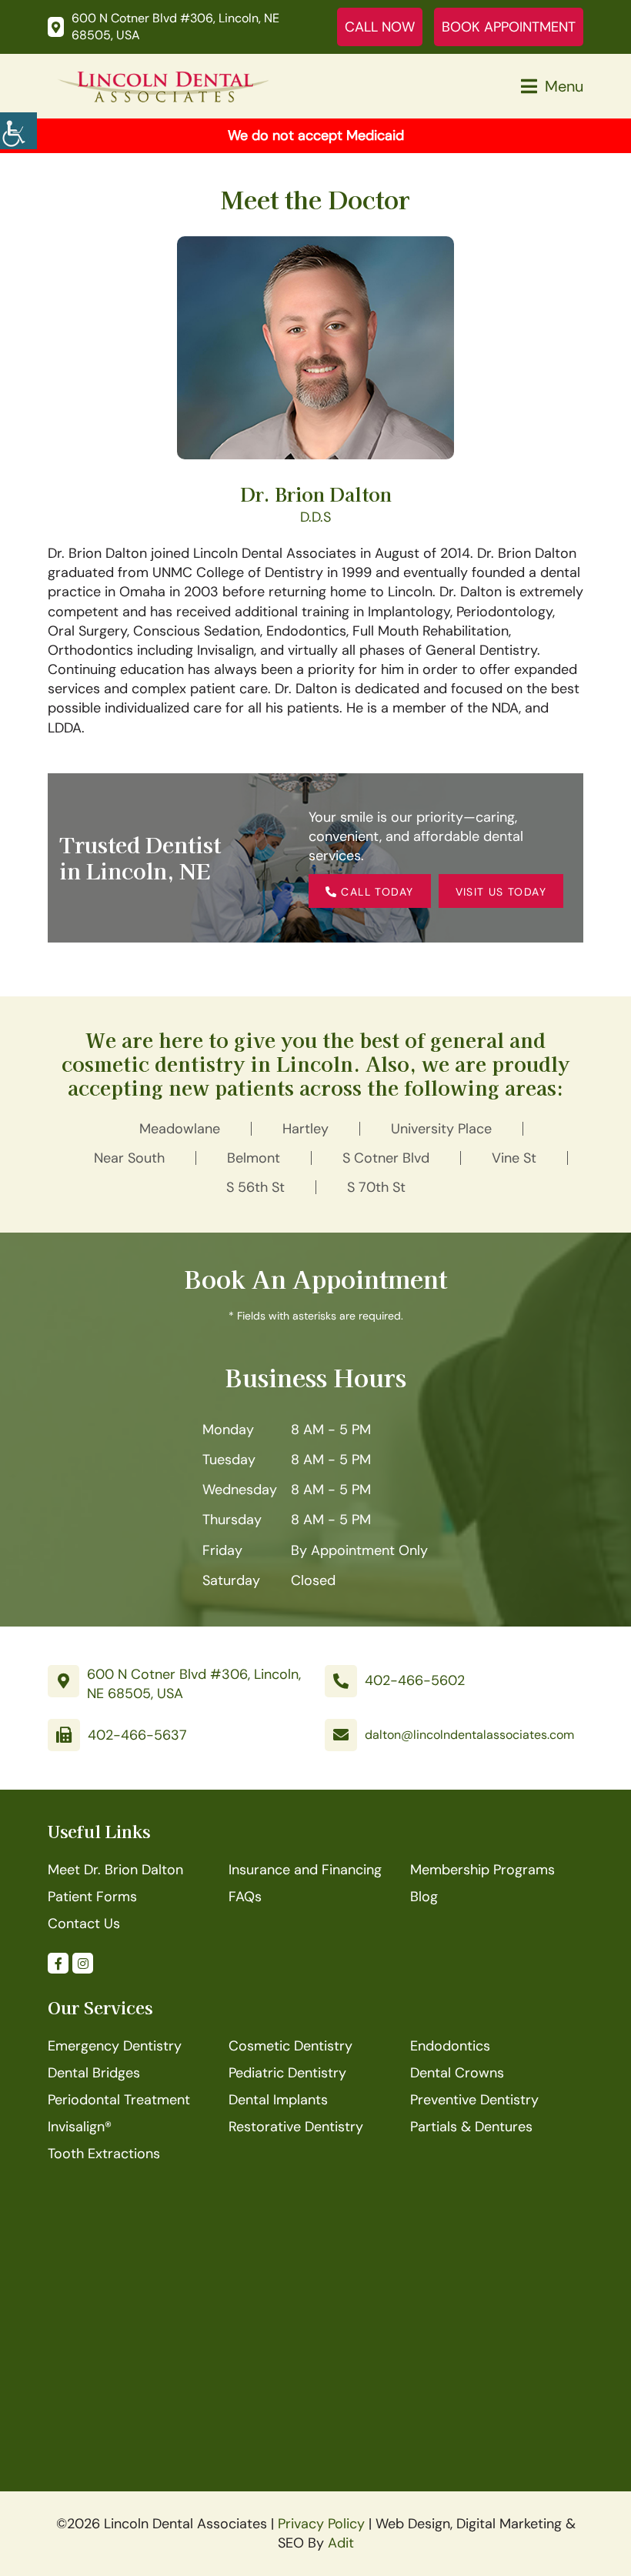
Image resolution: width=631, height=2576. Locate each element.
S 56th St (255, 1187)
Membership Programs (482, 1870)
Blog (424, 1897)
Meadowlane (180, 1129)
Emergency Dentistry (115, 2046)
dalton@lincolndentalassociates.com (469, 1735)
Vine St (514, 1158)
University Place (441, 1129)
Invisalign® (80, 2127)
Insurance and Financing (305, 1870)
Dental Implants (278, 2100)
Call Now (380, 27)
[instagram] (83, 1963)
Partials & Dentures (471, 2127)
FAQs (245, 1897)
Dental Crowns (457, 2073)
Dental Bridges (94, 2073)
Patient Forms (92, 1897)
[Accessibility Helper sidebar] (18, 131)
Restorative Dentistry (296, 2127)
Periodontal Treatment (119, 2100)
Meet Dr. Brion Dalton (115, 1870)
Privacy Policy (321, 2524)
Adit (341, 2543)
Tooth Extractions (104, 2154)
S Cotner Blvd (386, 1158)
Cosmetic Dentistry (290, 2046)
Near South (129, 1158)
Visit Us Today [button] (501, 892)
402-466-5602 (415, 1680)
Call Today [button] (375, 892)
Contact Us (84, 1924)
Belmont (254, 1158)
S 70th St (376, 1187)
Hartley (305, 1129)
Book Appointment (509, 27)
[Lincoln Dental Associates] (163, 85)
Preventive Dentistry (474, 2100)
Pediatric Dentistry (287, 2073)
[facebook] (58, 1963)
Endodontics (450, 2046)
